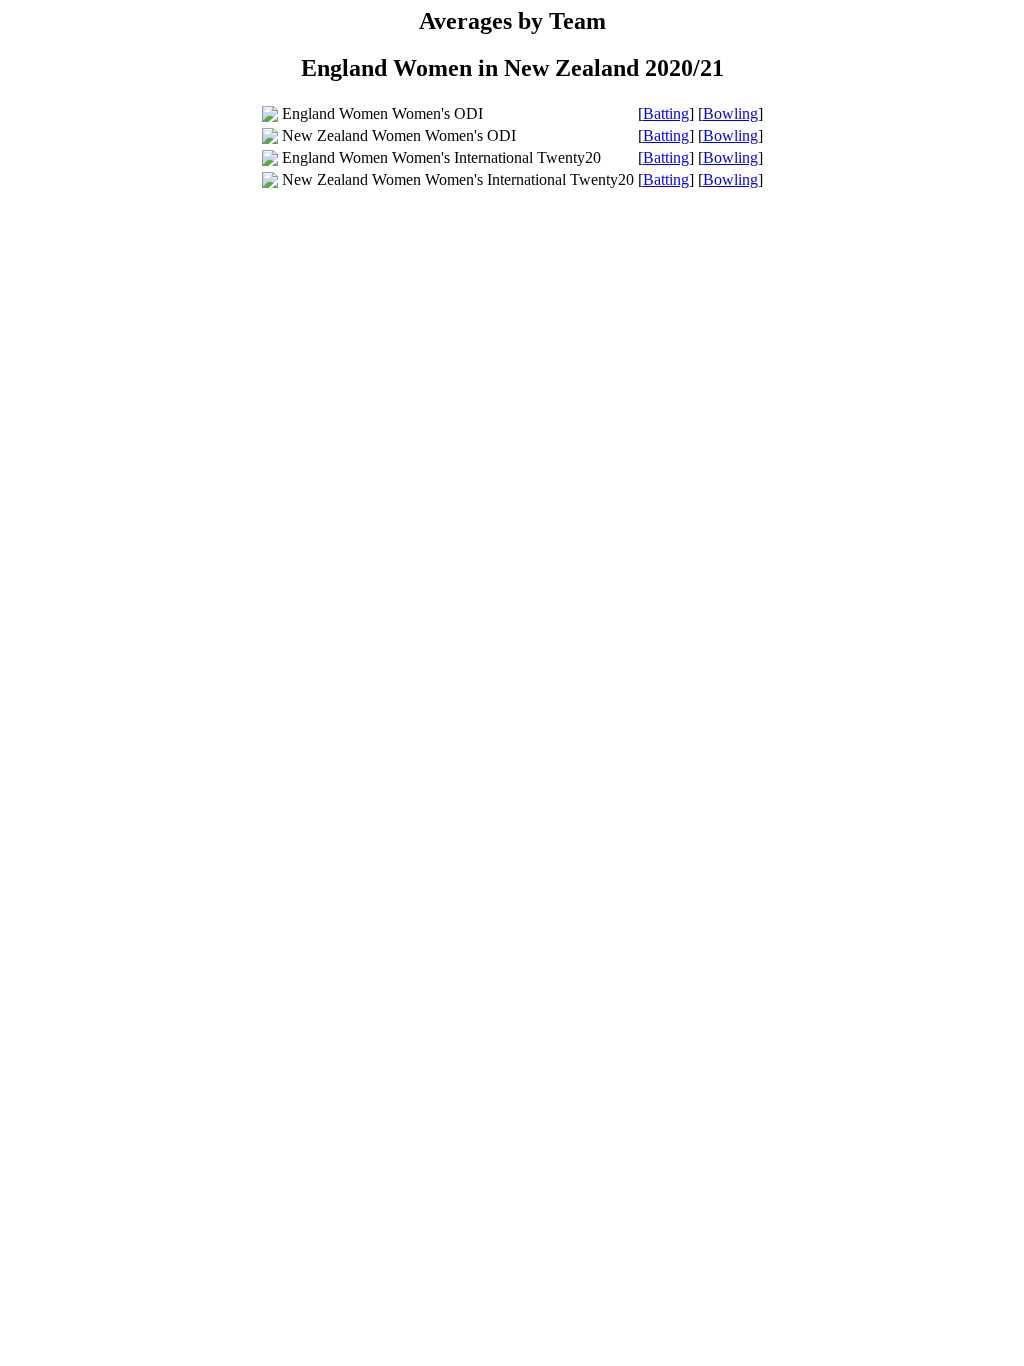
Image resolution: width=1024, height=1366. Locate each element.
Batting (666, 113)
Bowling (730, 113)
